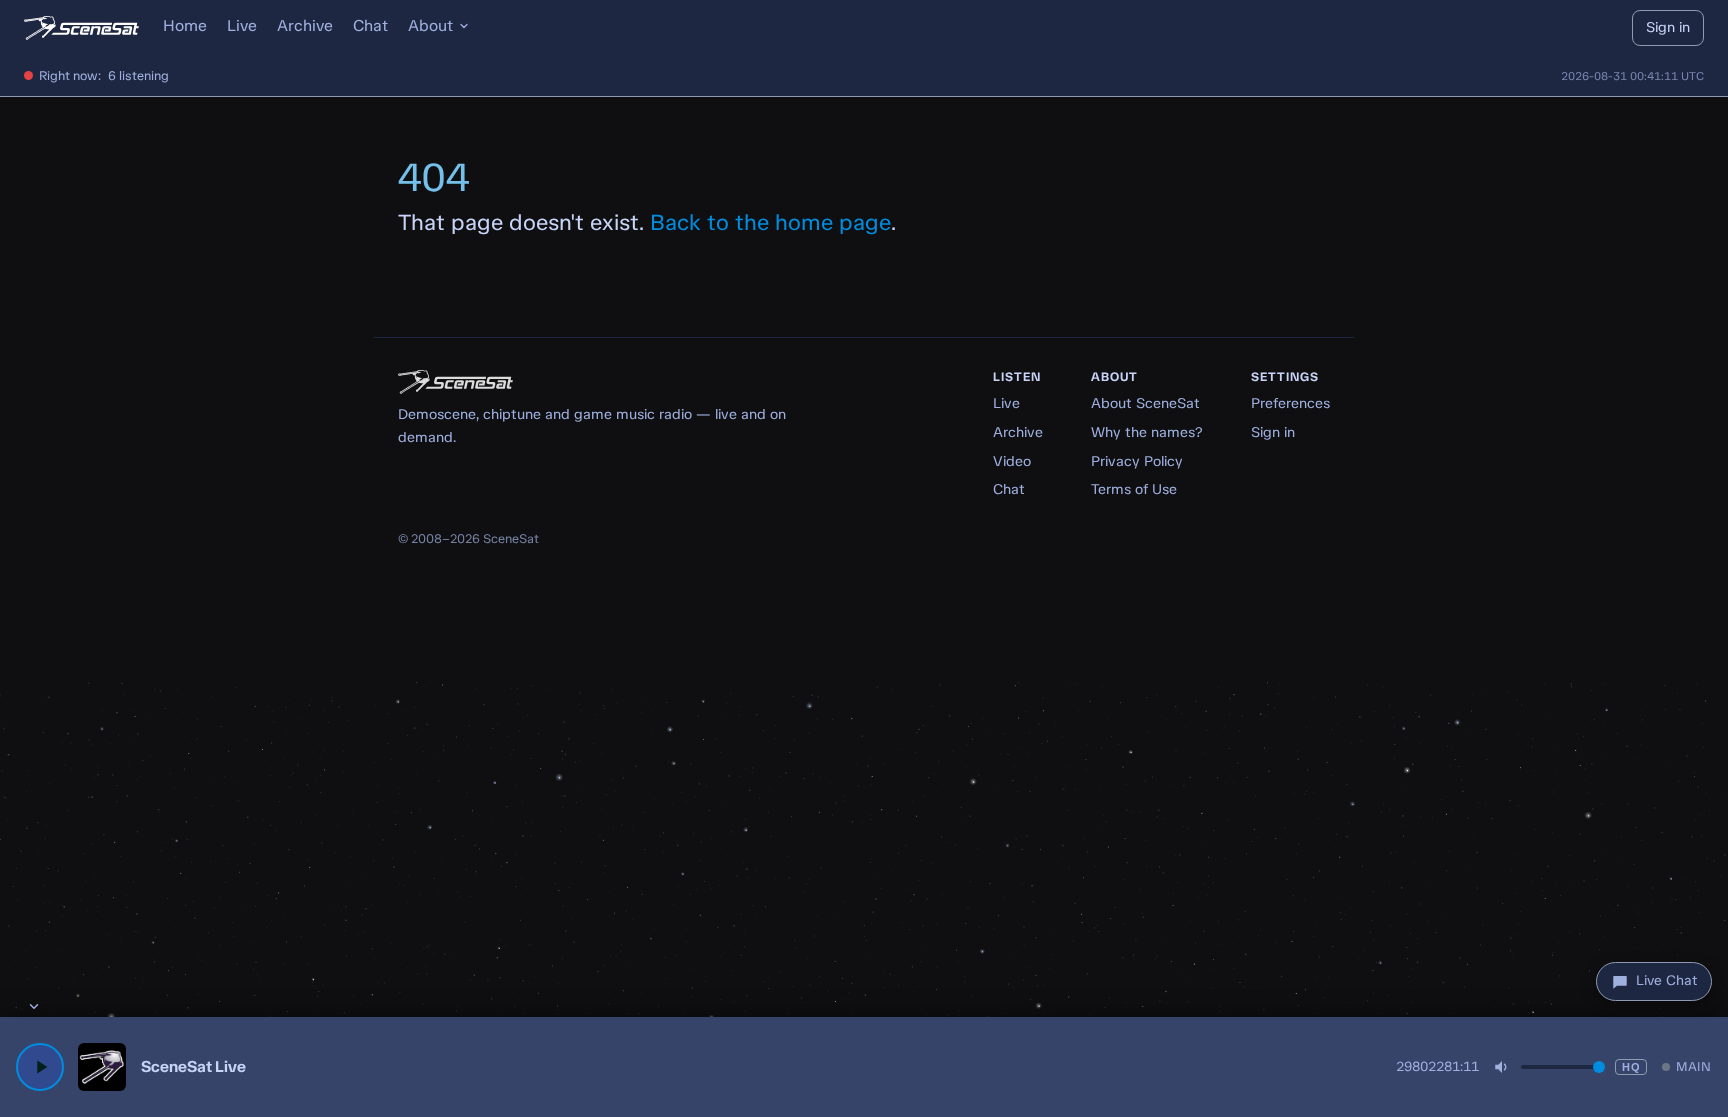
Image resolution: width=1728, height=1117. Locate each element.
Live (242, 25)
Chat (370, 25)
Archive (305, 25)
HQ (1631, 1067)
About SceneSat (1145, 403)
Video (1012, 461)
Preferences (1290, 403)
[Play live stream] (40, 1067)
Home (185, 25)
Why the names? (1147, 432)
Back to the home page (770, 222)
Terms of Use (1134, 489)
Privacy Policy (1137, 461)
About (430, 25)
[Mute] (1502, 1067)
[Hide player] (34, 1006)
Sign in (1668, 27)
